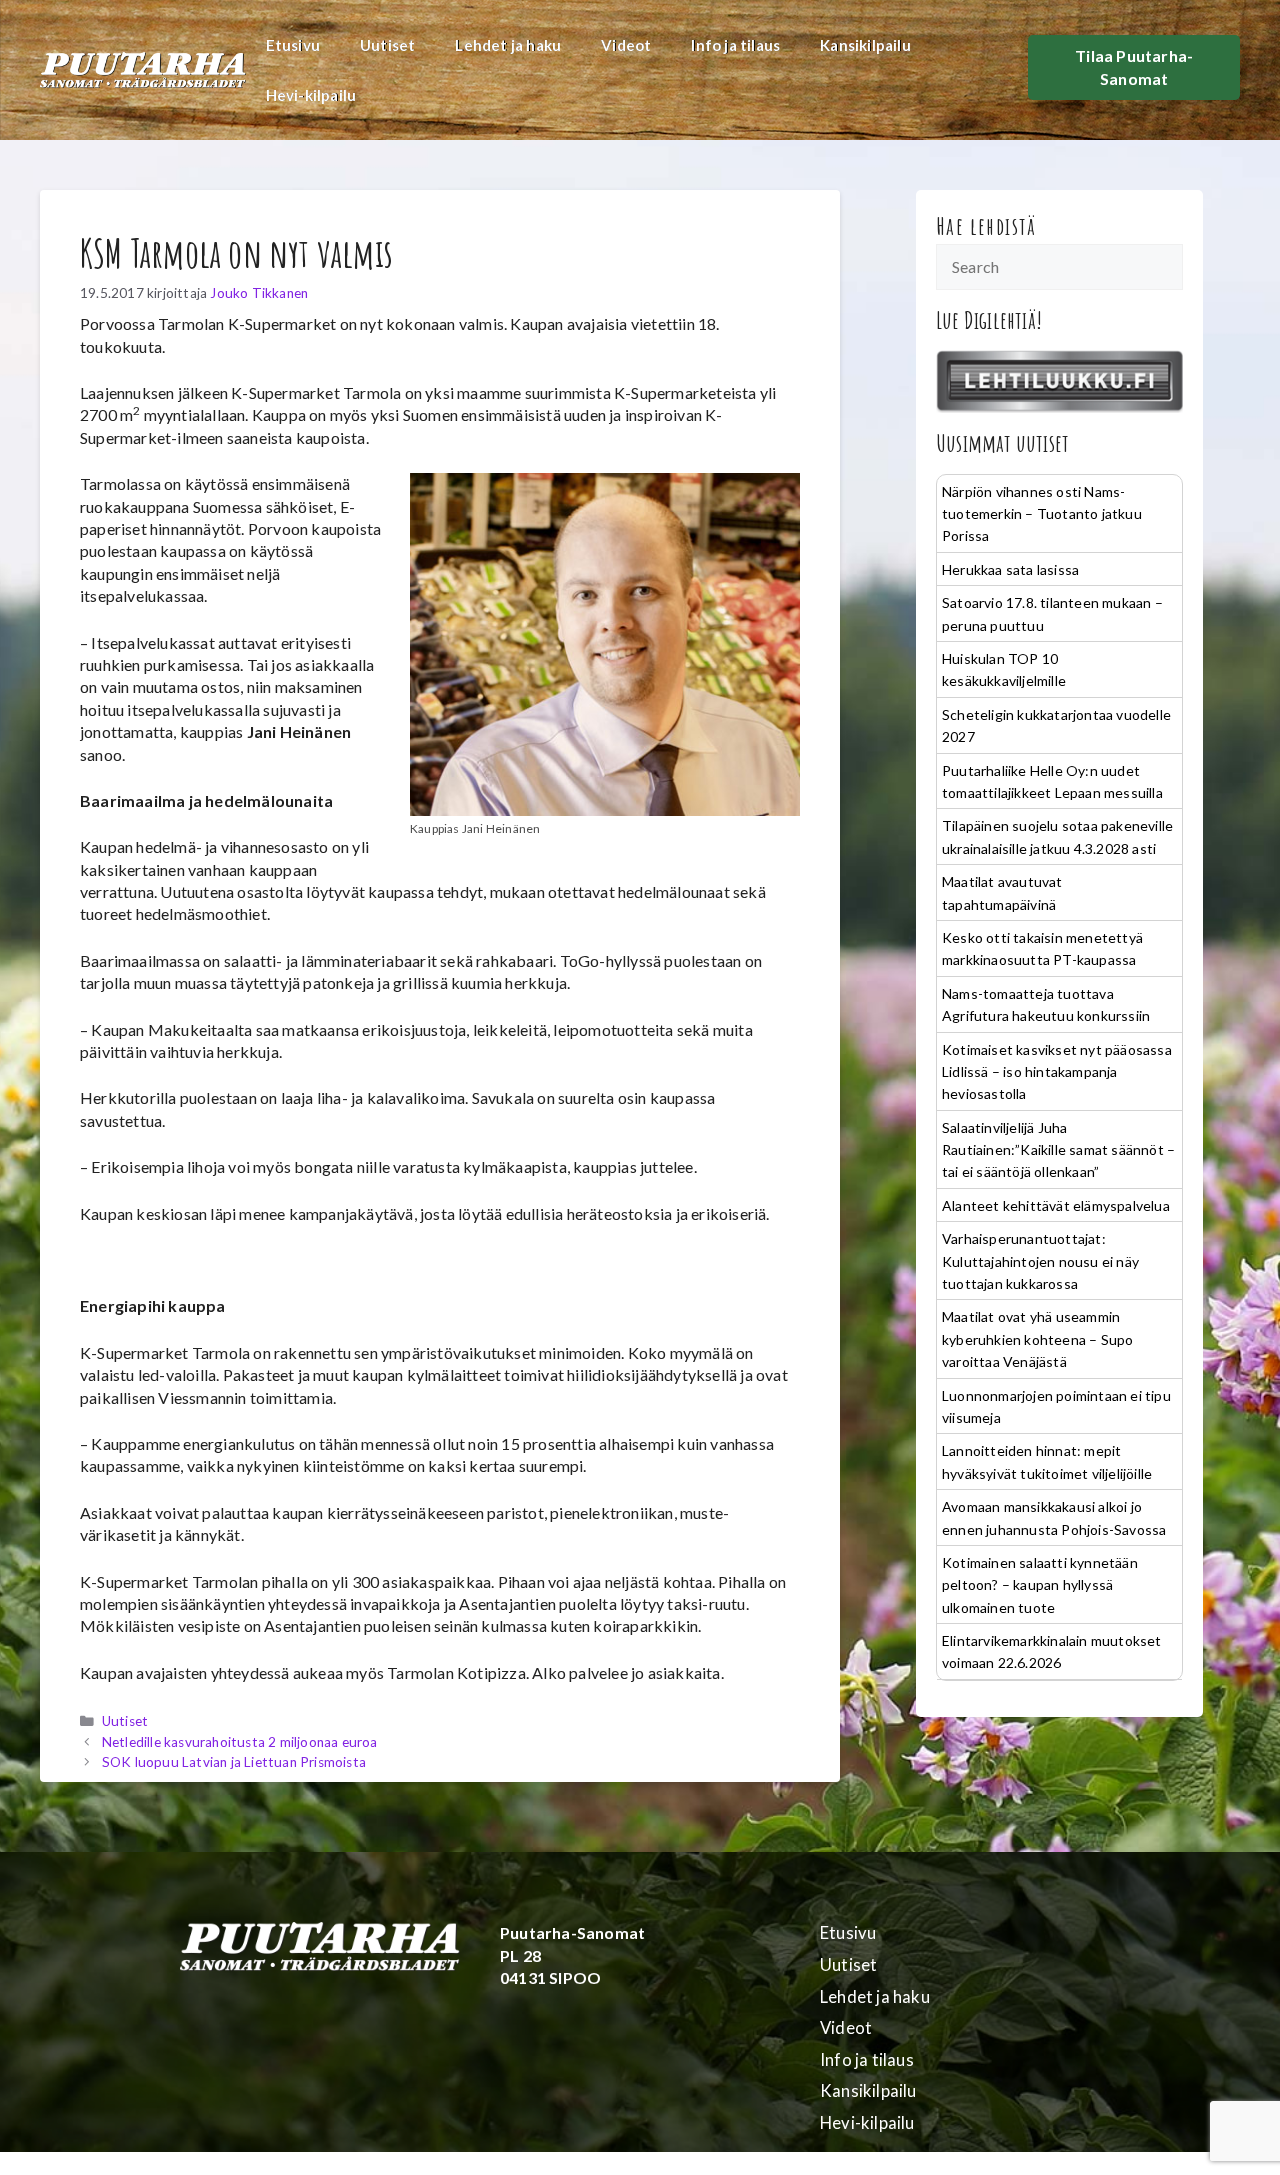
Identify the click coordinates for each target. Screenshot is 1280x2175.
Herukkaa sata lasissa (1010, 569)
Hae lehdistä (986, 226)
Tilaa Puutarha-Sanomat (1134, 66)
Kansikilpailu (865, 45)
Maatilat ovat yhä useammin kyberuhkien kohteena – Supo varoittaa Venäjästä (1037, 1339)
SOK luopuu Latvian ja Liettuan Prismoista (234, 1762)
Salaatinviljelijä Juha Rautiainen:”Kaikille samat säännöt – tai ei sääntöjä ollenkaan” (1058, 1150)
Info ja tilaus (735, 45)
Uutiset (387, 45)
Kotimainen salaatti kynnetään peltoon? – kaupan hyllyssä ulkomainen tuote (1040, 1585)
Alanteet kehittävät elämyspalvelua (1056, 1205)
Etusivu (293, 45)
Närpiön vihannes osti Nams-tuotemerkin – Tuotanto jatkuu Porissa (1042, 514)
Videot (626, 45)
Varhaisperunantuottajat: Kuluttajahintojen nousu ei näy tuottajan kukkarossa (1040, 1261)
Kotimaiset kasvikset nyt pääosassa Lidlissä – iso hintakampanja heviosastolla (1057, 1072)
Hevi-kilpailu (311, 95)
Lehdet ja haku (508, 45)
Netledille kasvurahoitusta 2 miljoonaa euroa (240, 1742)
